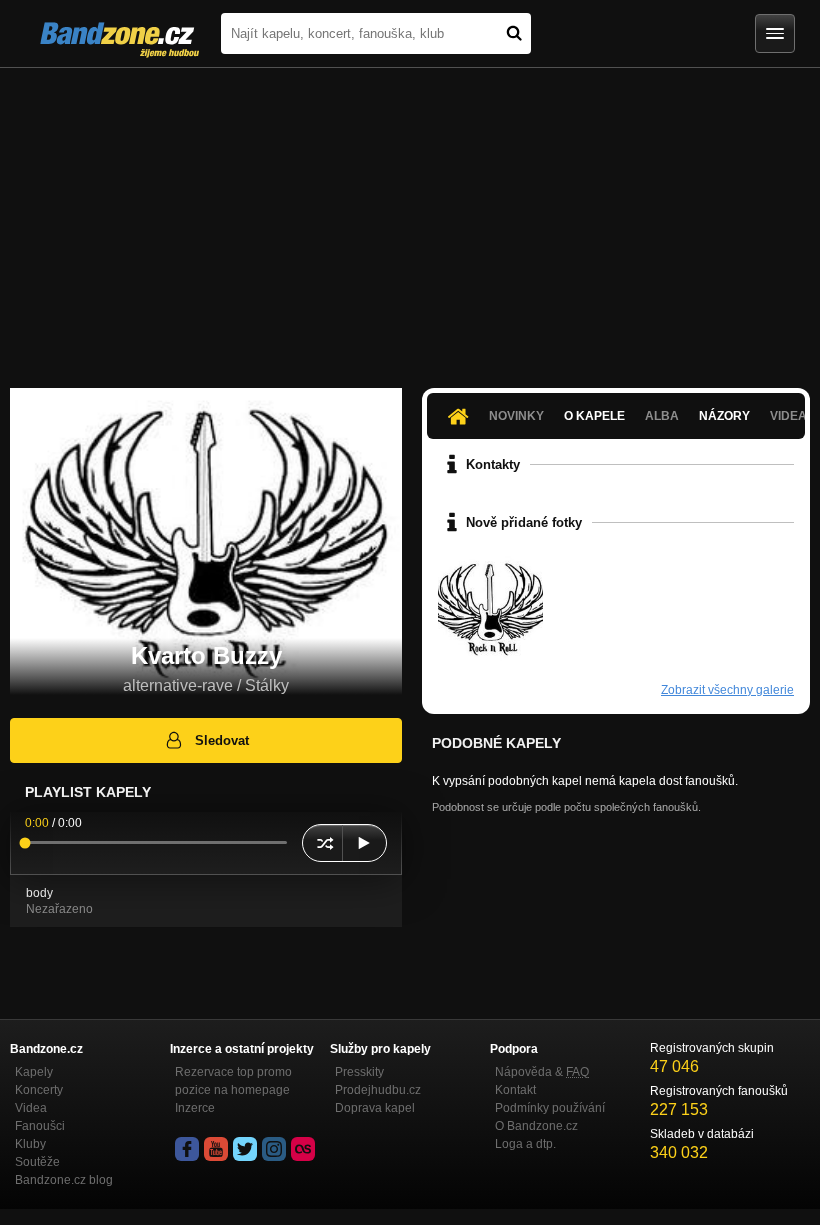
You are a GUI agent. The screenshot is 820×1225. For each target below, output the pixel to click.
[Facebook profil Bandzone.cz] (187, 1149)
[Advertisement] (410, 218)
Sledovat (222, 740)
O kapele (594, 416)
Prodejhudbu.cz (378, 1090)
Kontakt (515, 1090)
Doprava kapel (375, 1108)
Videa (31, 1108)
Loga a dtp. (525, 1144)
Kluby (30, 1144)
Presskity (359, 1072)
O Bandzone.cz (536, 1126)
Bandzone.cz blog (64, 1180)
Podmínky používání (550, 1108)
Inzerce (195, 1108)
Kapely (34, 1072)
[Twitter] (245, 1149)
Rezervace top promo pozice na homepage (233, 1081)
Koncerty (39, 1090)
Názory (724, 416)
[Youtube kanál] (216, 1149)
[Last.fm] (303, 1149)
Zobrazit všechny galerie (727, 690)
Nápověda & (542, 1072)
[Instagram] (274, 1149)
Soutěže (37, 1162)
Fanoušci (40, 1126)
